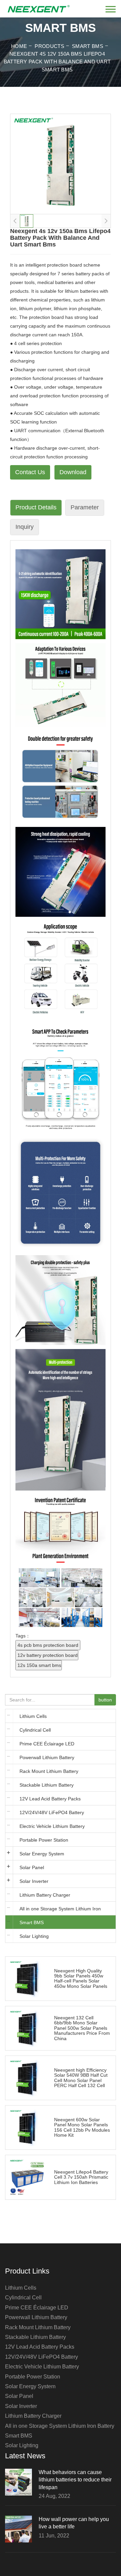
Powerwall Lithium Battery (47, 1757)
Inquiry (25, 527)
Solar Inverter (34, 1881)
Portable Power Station (44, 1840)
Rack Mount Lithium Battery (49, 1771)
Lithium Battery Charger (45, 1895)
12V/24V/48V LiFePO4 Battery (52, 1812)
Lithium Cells (33, 1716)
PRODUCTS (49, 46)
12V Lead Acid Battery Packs (50, 1799)
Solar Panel (32, 1867)
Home (19, 46)
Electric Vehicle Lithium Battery (52, 1826)
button (105, 1700)
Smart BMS (88, 46)
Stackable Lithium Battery (47, 1785)
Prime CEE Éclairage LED (47, 1744)
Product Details (36, 507)
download (73, 472)
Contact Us (30, 472)
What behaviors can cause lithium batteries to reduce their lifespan (75, 2480)
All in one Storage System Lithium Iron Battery (60, 1911)
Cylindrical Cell (35, 1730)
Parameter (85, 507)
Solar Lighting (34, 1936)
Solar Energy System (42, 1854)
